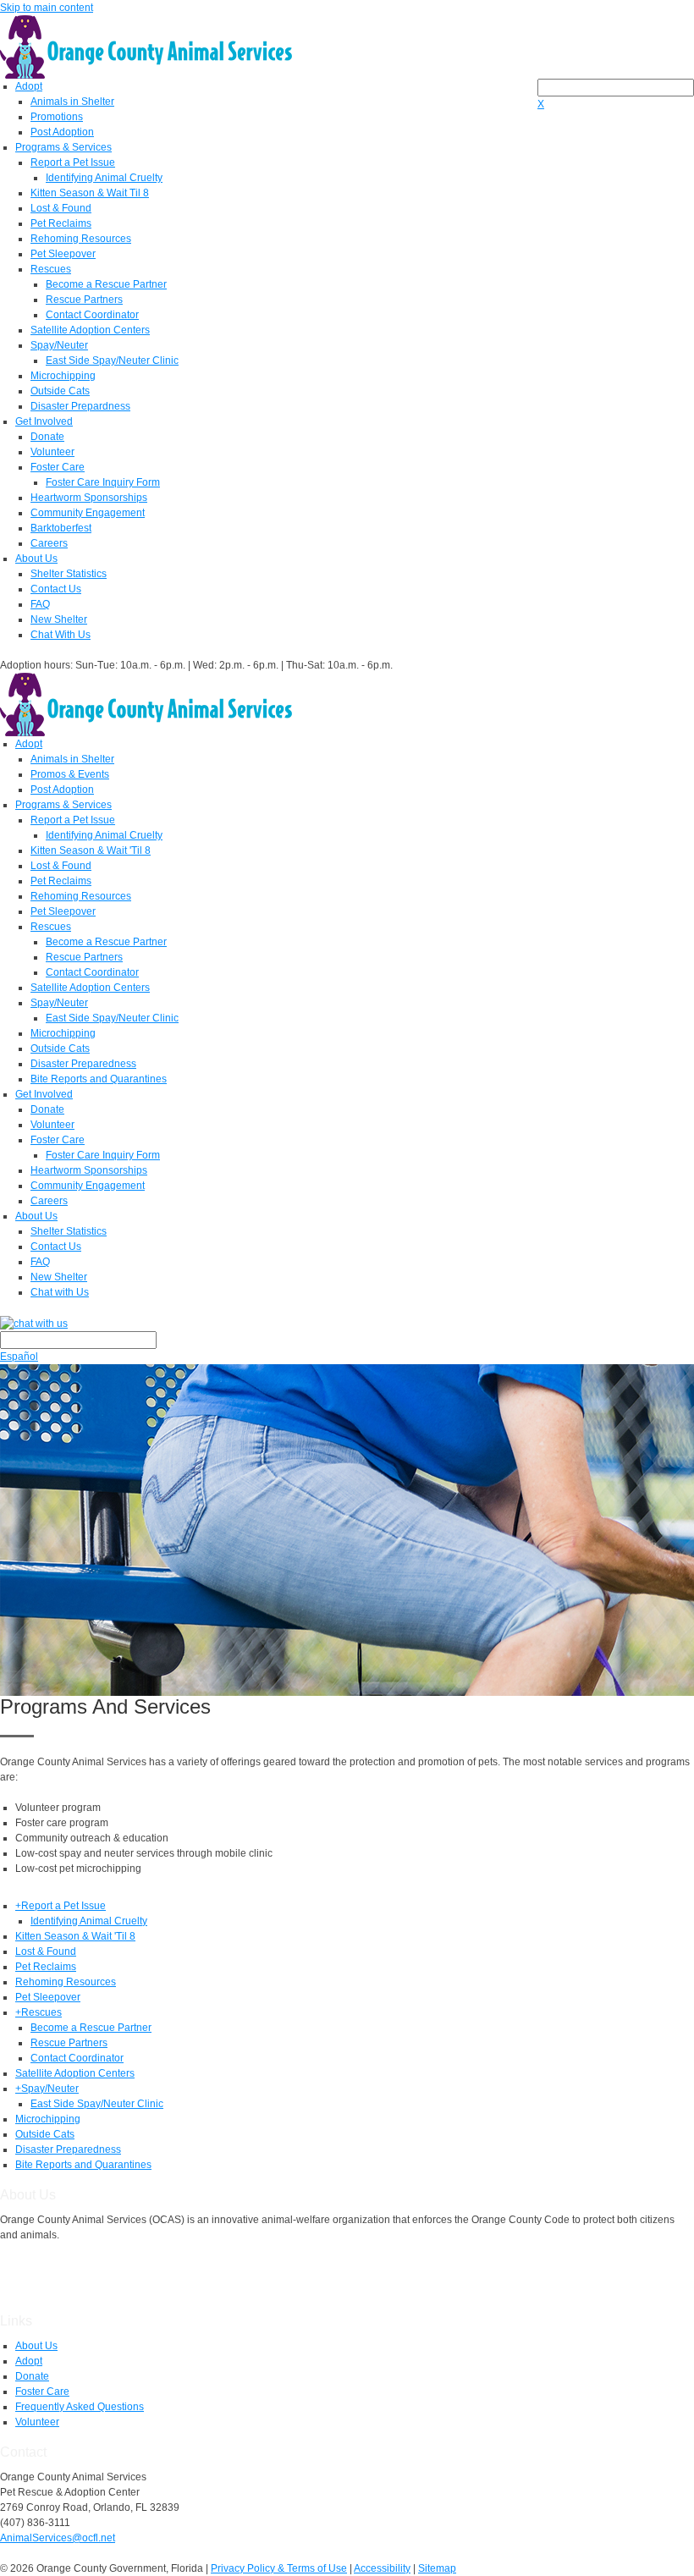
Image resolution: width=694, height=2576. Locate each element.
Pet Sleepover (63, 254)
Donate (47, 437)
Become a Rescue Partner (106, 284)
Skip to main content (47, 8)
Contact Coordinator (92, 315)
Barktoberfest (61, 528)
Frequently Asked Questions (80, 2407)
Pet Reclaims (61, 223)
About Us (36, 559)
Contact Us (56, 589)
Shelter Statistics (69, 574)
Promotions (57, 117)
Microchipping (63, 376)
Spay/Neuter (59, 345)
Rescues (51, 269)
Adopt (29, 86)
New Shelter (59, 619)
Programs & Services (63, 147)
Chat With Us (61, 635)
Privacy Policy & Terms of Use (279, 2568)
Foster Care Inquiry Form (103, 482)
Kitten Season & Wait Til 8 (90, 193)
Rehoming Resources (81, 239)
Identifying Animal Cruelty (104, 178)
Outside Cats (60, 391)
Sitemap (437, 2568)
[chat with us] (347, 1323)
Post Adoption (62, 132)
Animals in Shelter (72, 102)
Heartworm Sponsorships (89, 498)
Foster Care (58, 467)
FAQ (40, 604)
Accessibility (382, 2568)
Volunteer (52, 452)
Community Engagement (88, 513)
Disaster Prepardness (80, 406)
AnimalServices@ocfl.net (58, 2538)
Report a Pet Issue (73, 162)
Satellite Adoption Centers (90, 330)
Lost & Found (61, 208)
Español (19, 1357)
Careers (49, 543)
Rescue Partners (84, 300)
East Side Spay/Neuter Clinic (112, 361)
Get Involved (44, 421)
